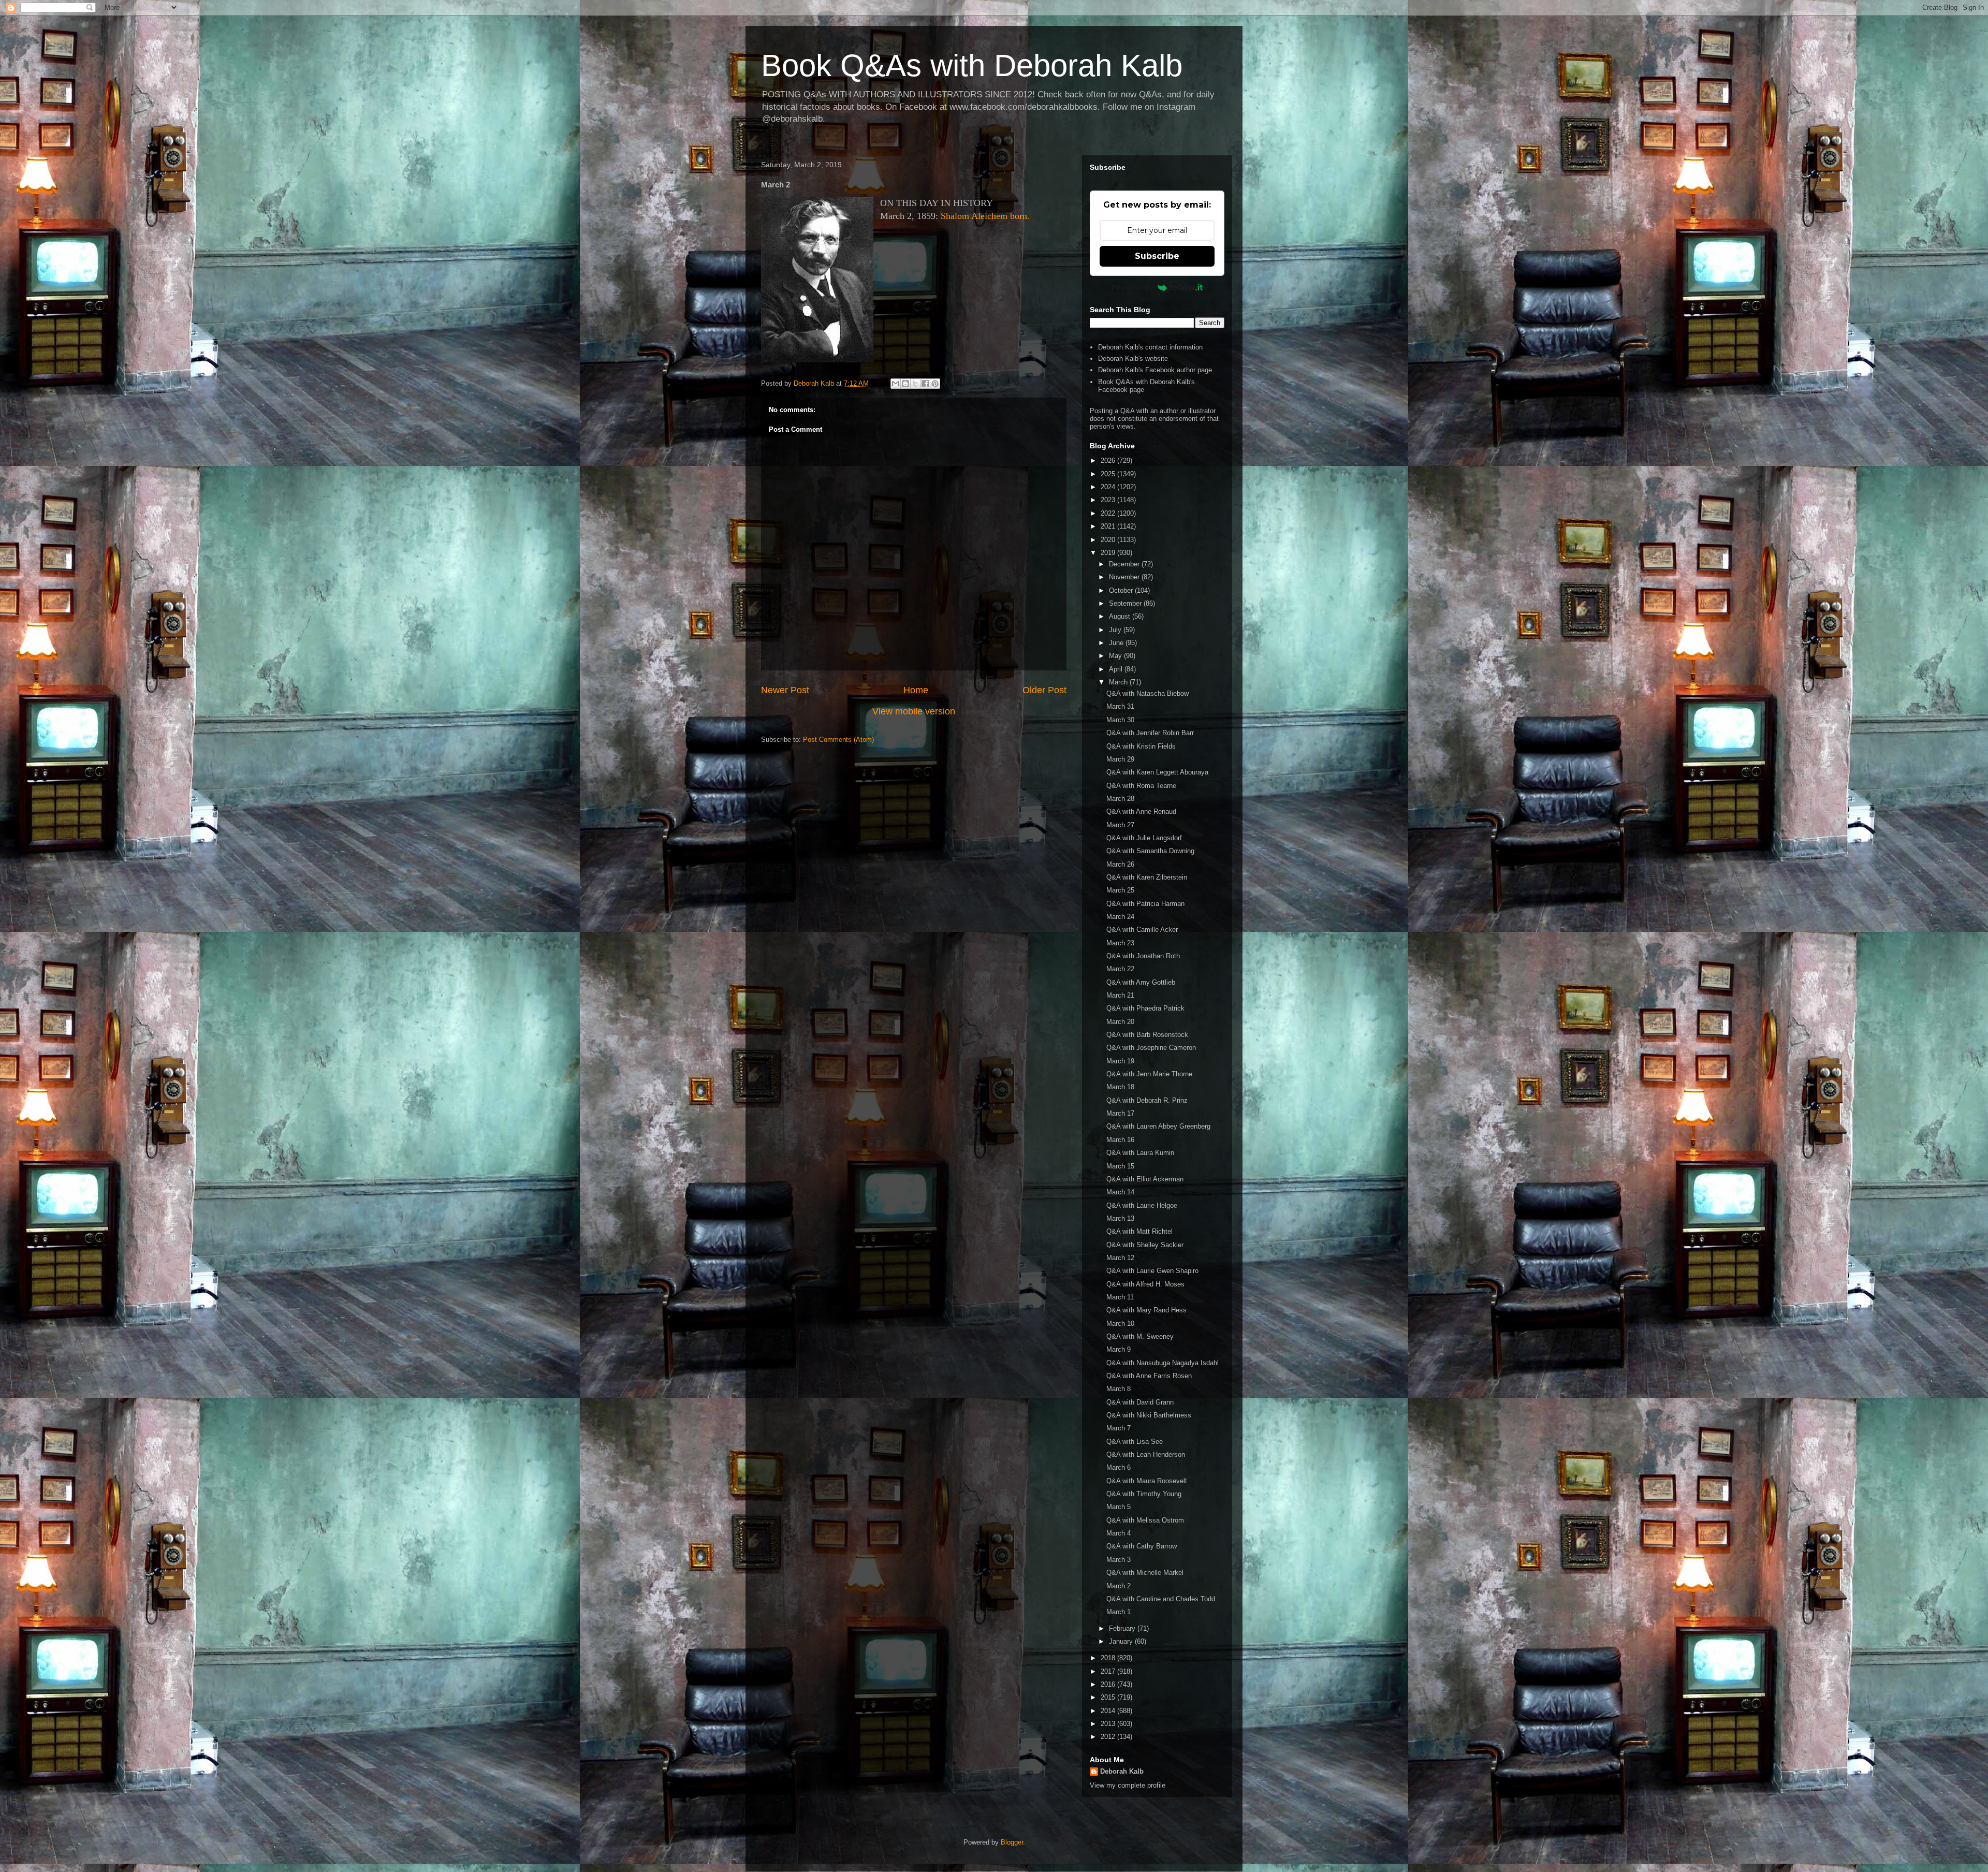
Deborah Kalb (1122, 1771)
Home (916, 690)
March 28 (1120, 799)
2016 (1109, 1684)
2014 (1109, 1711)
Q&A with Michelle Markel (1145, 1573)
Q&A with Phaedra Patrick (1145, 1008)
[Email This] (896, 384)
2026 (1109, 460)
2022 (1109, 513)
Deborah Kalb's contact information (1150, 347)
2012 (1109, 1737)
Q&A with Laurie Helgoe (1142, 1205)
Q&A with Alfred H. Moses (1145, 1284)
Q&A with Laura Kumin (1140, 1153)
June (1117, 643)
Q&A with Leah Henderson (1146, 1454)
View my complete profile (1128, 1785)
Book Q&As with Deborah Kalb (972, 65)
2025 (1109, 474)
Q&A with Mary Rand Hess (1146, 1310)
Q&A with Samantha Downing (1150, 851)
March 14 (1120, 1192)
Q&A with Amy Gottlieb (1141, 982)
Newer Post (785, 690)
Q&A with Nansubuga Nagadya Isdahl (1163, 1363)
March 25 (1120, 890)
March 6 (1119, 1467)
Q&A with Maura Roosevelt (1147, 1481)
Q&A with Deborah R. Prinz (1147, 1100)
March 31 (1120, 706)
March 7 (1119, 1428)
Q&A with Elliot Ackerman (1145, 1179)
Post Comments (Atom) (838, 740)
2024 (1109, 487)
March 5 (1119, 1507)
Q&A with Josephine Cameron (1151, 1048)
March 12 (1120, 1258)
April (1117, 669)
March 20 (1120, 1022)
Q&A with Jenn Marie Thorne (1149, 1074)
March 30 (1120, 720)
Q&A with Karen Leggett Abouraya (1157, 772)
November (1125, 577)
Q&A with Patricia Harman (1145, 904)
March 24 (1120, 917)
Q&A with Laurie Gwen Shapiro (1152, 1271)
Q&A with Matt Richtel (1139, 1231)
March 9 (1119, 1349)
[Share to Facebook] (925, 384)
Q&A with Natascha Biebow (1148, 693)
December (1125, 564)
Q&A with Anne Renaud (1141, 811)
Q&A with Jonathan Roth (1143, 956)
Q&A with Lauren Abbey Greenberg (1158, 1126)
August (1121, 616)
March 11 (1120, 1297)
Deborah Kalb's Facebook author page (1155, 370)
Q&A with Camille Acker (1142, 930)
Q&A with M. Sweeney (1140, 1336)
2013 (1109, 1724)
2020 (1109, 540)
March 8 (1119, 1389)
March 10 (1120, 1323)
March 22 (1120, 969)
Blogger (1012, 1842)
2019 (1109, 553)
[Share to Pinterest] (935, 384)
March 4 (1119, 1533)
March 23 (1120, 943)
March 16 (1120, 1140)
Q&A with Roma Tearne (1141, 786)
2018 (1109, 1658)
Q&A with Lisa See (1135, 1442)
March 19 (1120, 1061)
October (1122, 590)
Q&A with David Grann (1140, 1402)
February (1123, 1628)
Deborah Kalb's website (1133, 359)
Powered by (1132, 287)
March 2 (1119, 1586)
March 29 (1120, 759)
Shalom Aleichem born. (985, 216)
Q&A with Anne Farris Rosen (1149, 1376)
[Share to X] (915, 384)
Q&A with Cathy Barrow (1142, 1546)
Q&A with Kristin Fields (1141, 746)
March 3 (1119, 1560)
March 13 (1120, 1218)
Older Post (1044, 690)
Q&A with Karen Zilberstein (1147, 877)
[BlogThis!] (905, 384)
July (1116, 630)
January (1122, 1641)
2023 (1109, 500)
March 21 (1120, 995)
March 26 (1120, 864)
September (1126, 603)
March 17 (1120, 1113)
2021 (1109, 526)
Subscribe (1157, 256)
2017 (1109, 1671)
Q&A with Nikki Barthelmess (1149, 1415)
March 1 (1119, 1612)
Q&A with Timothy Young (1144, 1494)
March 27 (1120, 825)
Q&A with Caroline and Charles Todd (1161, 1599)
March (1119, 682)
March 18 (1120, 1087)
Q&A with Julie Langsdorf (1144, 838)
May (1116, 656)
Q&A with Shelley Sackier (1145, 1245)
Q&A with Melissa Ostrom (1145, 1520)
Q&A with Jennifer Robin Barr (1150, 733)
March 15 (1120, 1166)
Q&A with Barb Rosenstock (1147, 1035)
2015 (1109, 1697)
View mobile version (914, 711)
